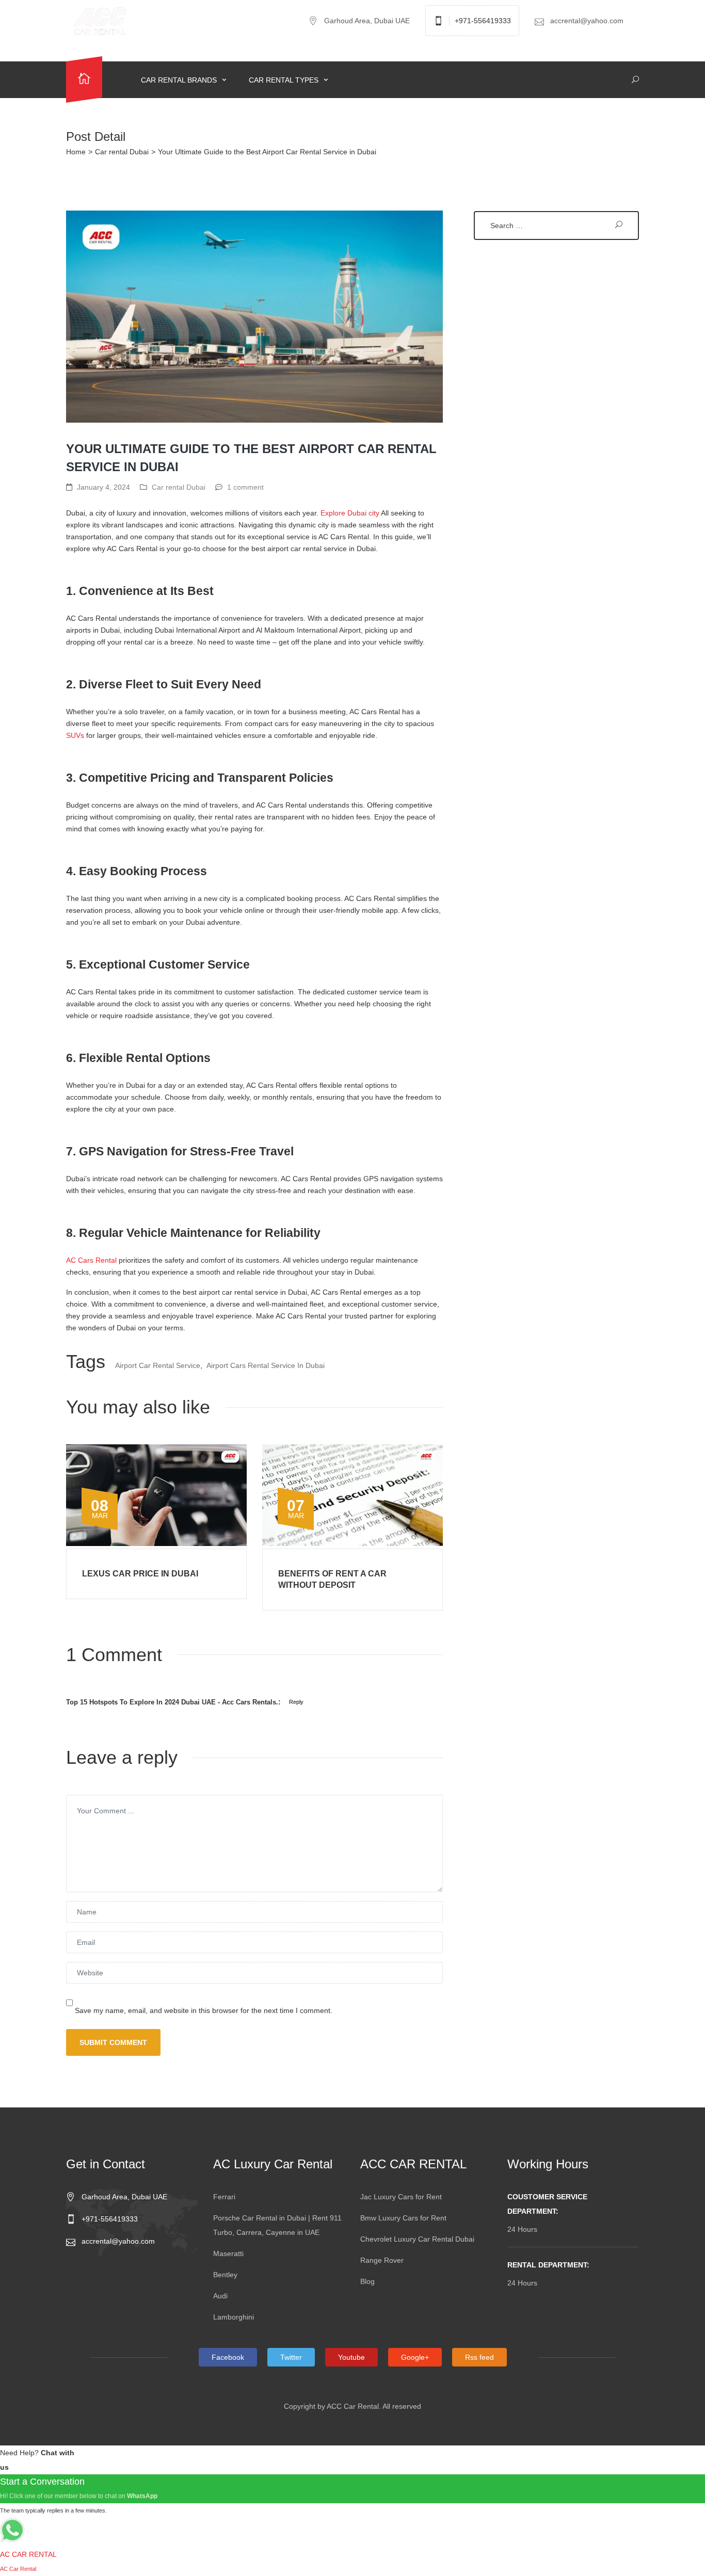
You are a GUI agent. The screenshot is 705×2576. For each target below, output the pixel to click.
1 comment (245, 487)
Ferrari (224, 2197)
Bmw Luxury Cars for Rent (403, 2218)
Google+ (415, 2357)
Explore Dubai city (350, 513)
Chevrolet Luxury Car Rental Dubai (417, 2239)
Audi (220, 2296)
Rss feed (479, 2357)
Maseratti (228, 2253)
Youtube (351, 2357)
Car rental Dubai (122, 152)
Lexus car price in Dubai (140, 1574)
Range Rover (382, 2260)
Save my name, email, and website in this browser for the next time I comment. (204, 2010)
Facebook (228, 2357)
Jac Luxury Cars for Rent (401, 2197)
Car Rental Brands (180, 80)
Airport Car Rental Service (158, 1365)
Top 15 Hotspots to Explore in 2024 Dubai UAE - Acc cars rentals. (172, 1702)
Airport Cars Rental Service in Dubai (266, 1365)
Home (76, 152)
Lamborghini (234, 2317)
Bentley (225, 2275)
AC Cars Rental (91, 1260)
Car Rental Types (285, 80)
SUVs (75, 735)
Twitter (291, 2357)
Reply (296, 1702)
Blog (367, 2281)
